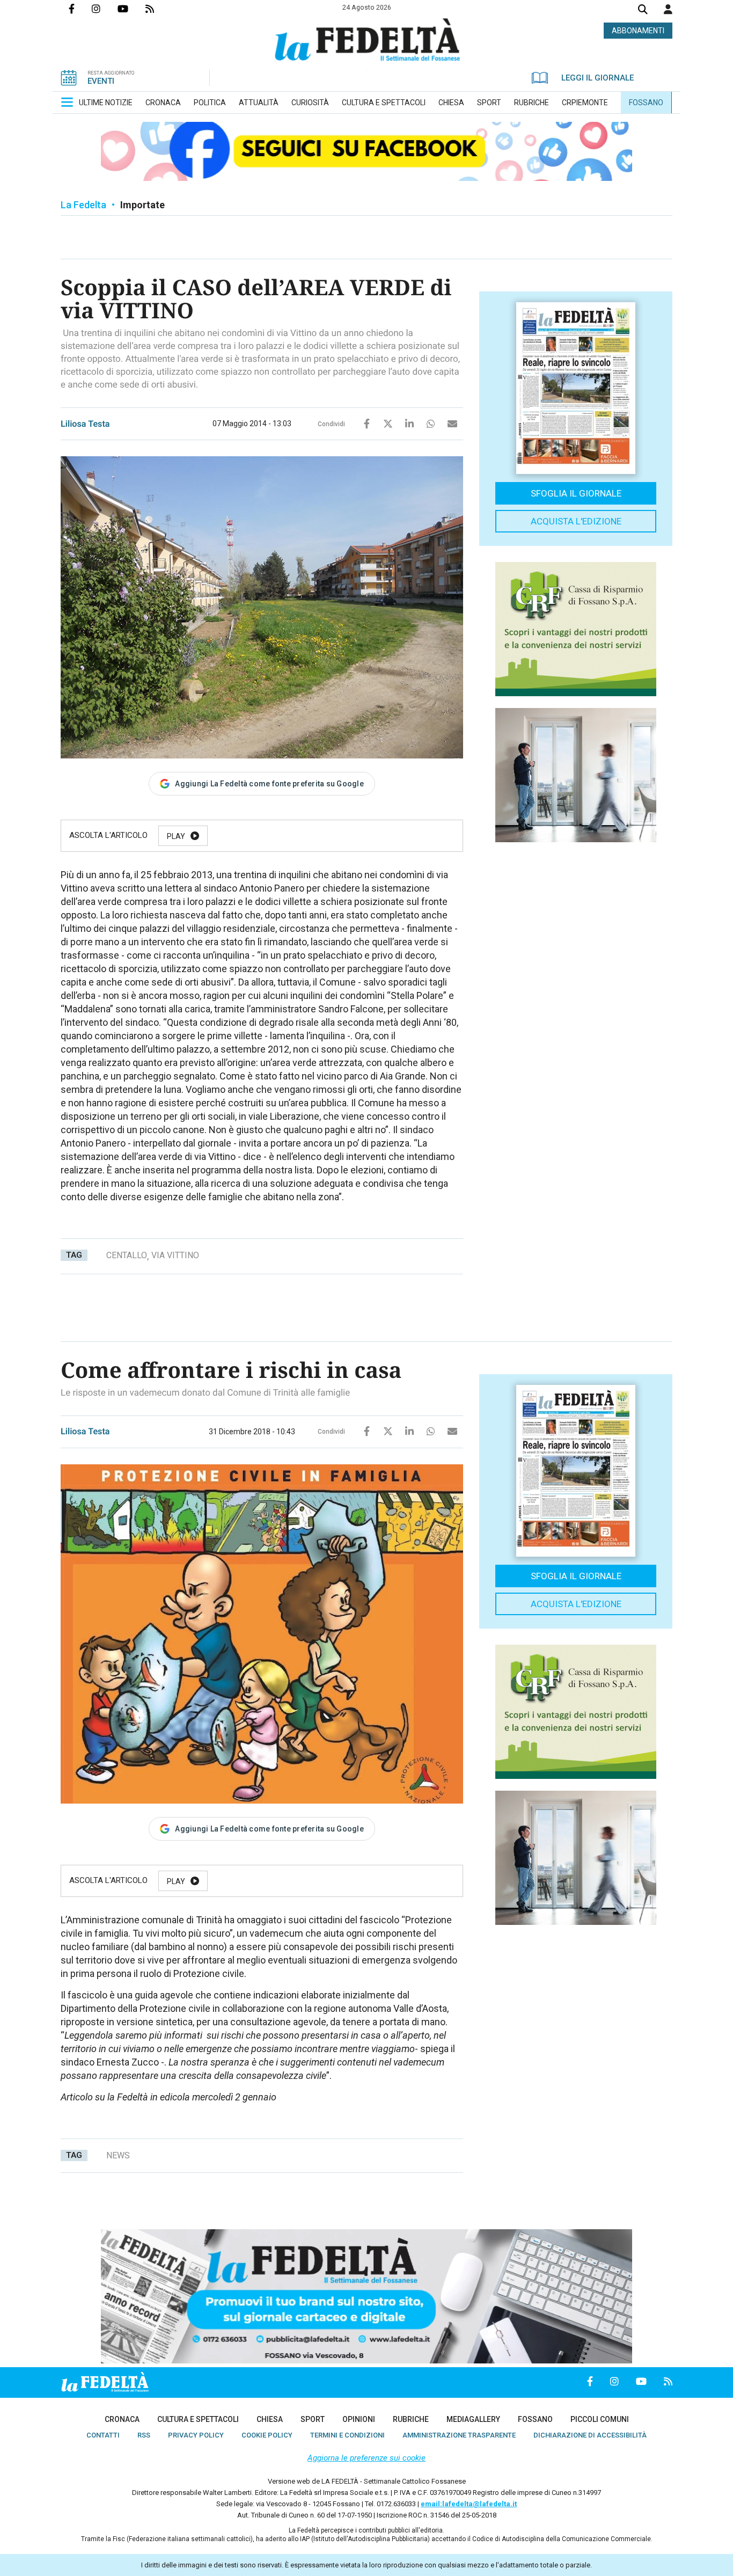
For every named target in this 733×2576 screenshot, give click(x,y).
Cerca (643, 10)
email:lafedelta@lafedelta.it (469, 2504)
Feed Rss (158, 9)
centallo (127, 1255)
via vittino (175, 1255)
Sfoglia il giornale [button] (576, 493)
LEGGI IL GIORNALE (598, 78)
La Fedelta (83, 205)
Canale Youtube (131, 9)
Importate (142, 205)
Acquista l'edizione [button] (576, 521)
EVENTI (101, 81)
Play (176, 836)
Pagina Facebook (80, 9)
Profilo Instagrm (105, 9)
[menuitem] (106, 103)
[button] (668, 9)
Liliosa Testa (85, 424)
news (118, 2155)
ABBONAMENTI (638, 31)
